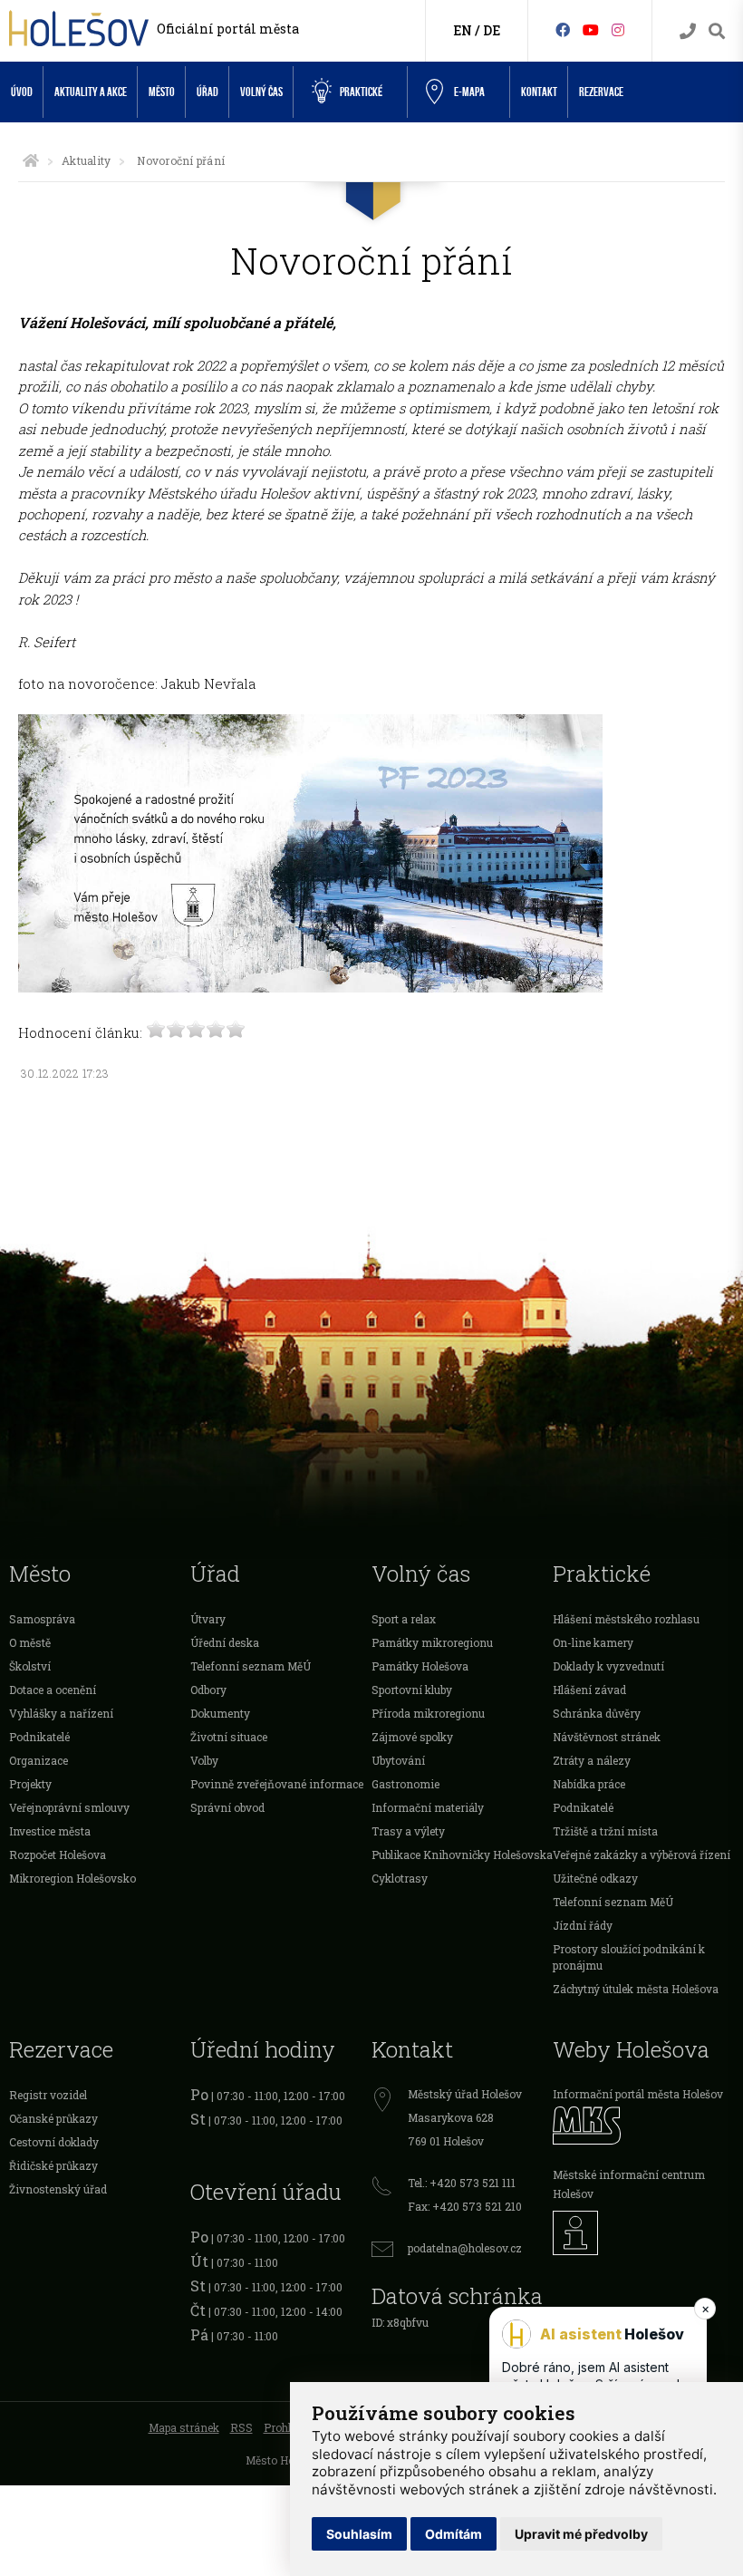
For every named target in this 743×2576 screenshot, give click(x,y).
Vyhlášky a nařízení (61, 1713)
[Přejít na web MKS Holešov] (643, 2125)
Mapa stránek (184, 2427)
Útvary (208, 1619)
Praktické (361, 92)
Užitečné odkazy (595, 1878)
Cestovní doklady (54, 2142)
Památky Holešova (420, 1666)
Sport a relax (404, 1619)
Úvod (22, 92)
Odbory (208, 1690)
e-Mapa (469, 92)
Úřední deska (225, 1642)
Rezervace (601, 92)
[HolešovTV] (591, 29)
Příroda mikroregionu (428, 1713)
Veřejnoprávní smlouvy (69, 1807)
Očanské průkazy (53, 2118)
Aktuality (86, 160)
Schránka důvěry (597, 1713)
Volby (204, 1760)
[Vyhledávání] (717, 31)
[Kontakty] (688, 31)
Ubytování (398, 1760)
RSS (241, 2427)
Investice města (50, 1831)
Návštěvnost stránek (607, 1737)
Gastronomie (405, 1784)
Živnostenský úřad (58, 2189)
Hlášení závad (589, 1690)
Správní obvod (227, 1807)
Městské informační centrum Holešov (629, 2184)
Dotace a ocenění (53, 1690)
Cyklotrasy (400, 1878)
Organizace (39, 1760)
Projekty (30, 1784)
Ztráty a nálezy (592, 1760)
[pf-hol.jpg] (310, 987)
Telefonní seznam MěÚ (251, 1666)
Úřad (207, 92)
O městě (30, 1642)
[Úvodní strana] (31, 160)
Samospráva (42, 1619)
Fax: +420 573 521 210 (465, 2206)
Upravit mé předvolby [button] (581, 2534)
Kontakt (539, 92)
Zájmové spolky (412, 1737)
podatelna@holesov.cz (465, 2248)
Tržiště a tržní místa (605, 1831)
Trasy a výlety (408, 1831)
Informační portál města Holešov (638, 2094)
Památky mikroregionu (432, 1642)
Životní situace (229, 1737)
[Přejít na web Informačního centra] (643, 2233)
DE (492, 30)
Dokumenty (220, 1713)
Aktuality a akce (91, 92)
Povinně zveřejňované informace (277, 1784)
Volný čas (261, 92)
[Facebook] (563, 29)
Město (162, 92)
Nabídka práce (589, 1784)
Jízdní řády (583, 1925)
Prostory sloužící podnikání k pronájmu (629, 1957)
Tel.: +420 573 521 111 (462, 2183)
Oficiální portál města (228, 29)
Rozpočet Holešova (58, 1855)
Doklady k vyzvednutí (608, 1666)
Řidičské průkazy (53, 2165)
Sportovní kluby (412, 1690)
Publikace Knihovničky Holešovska (462, 1855)
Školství (30, 1666)
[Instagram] (618, 29)
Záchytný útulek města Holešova (636, 1989)
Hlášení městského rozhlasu (626, 1619)
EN (463, 30)
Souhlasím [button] (359, 2534)
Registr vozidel (48, 2095)
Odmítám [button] (454, 2534)
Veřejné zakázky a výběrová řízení (642, 1855)
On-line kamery (593, 1642)
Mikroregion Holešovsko (72, 1878)
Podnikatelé (39, 1737)
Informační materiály (428, 1807)
